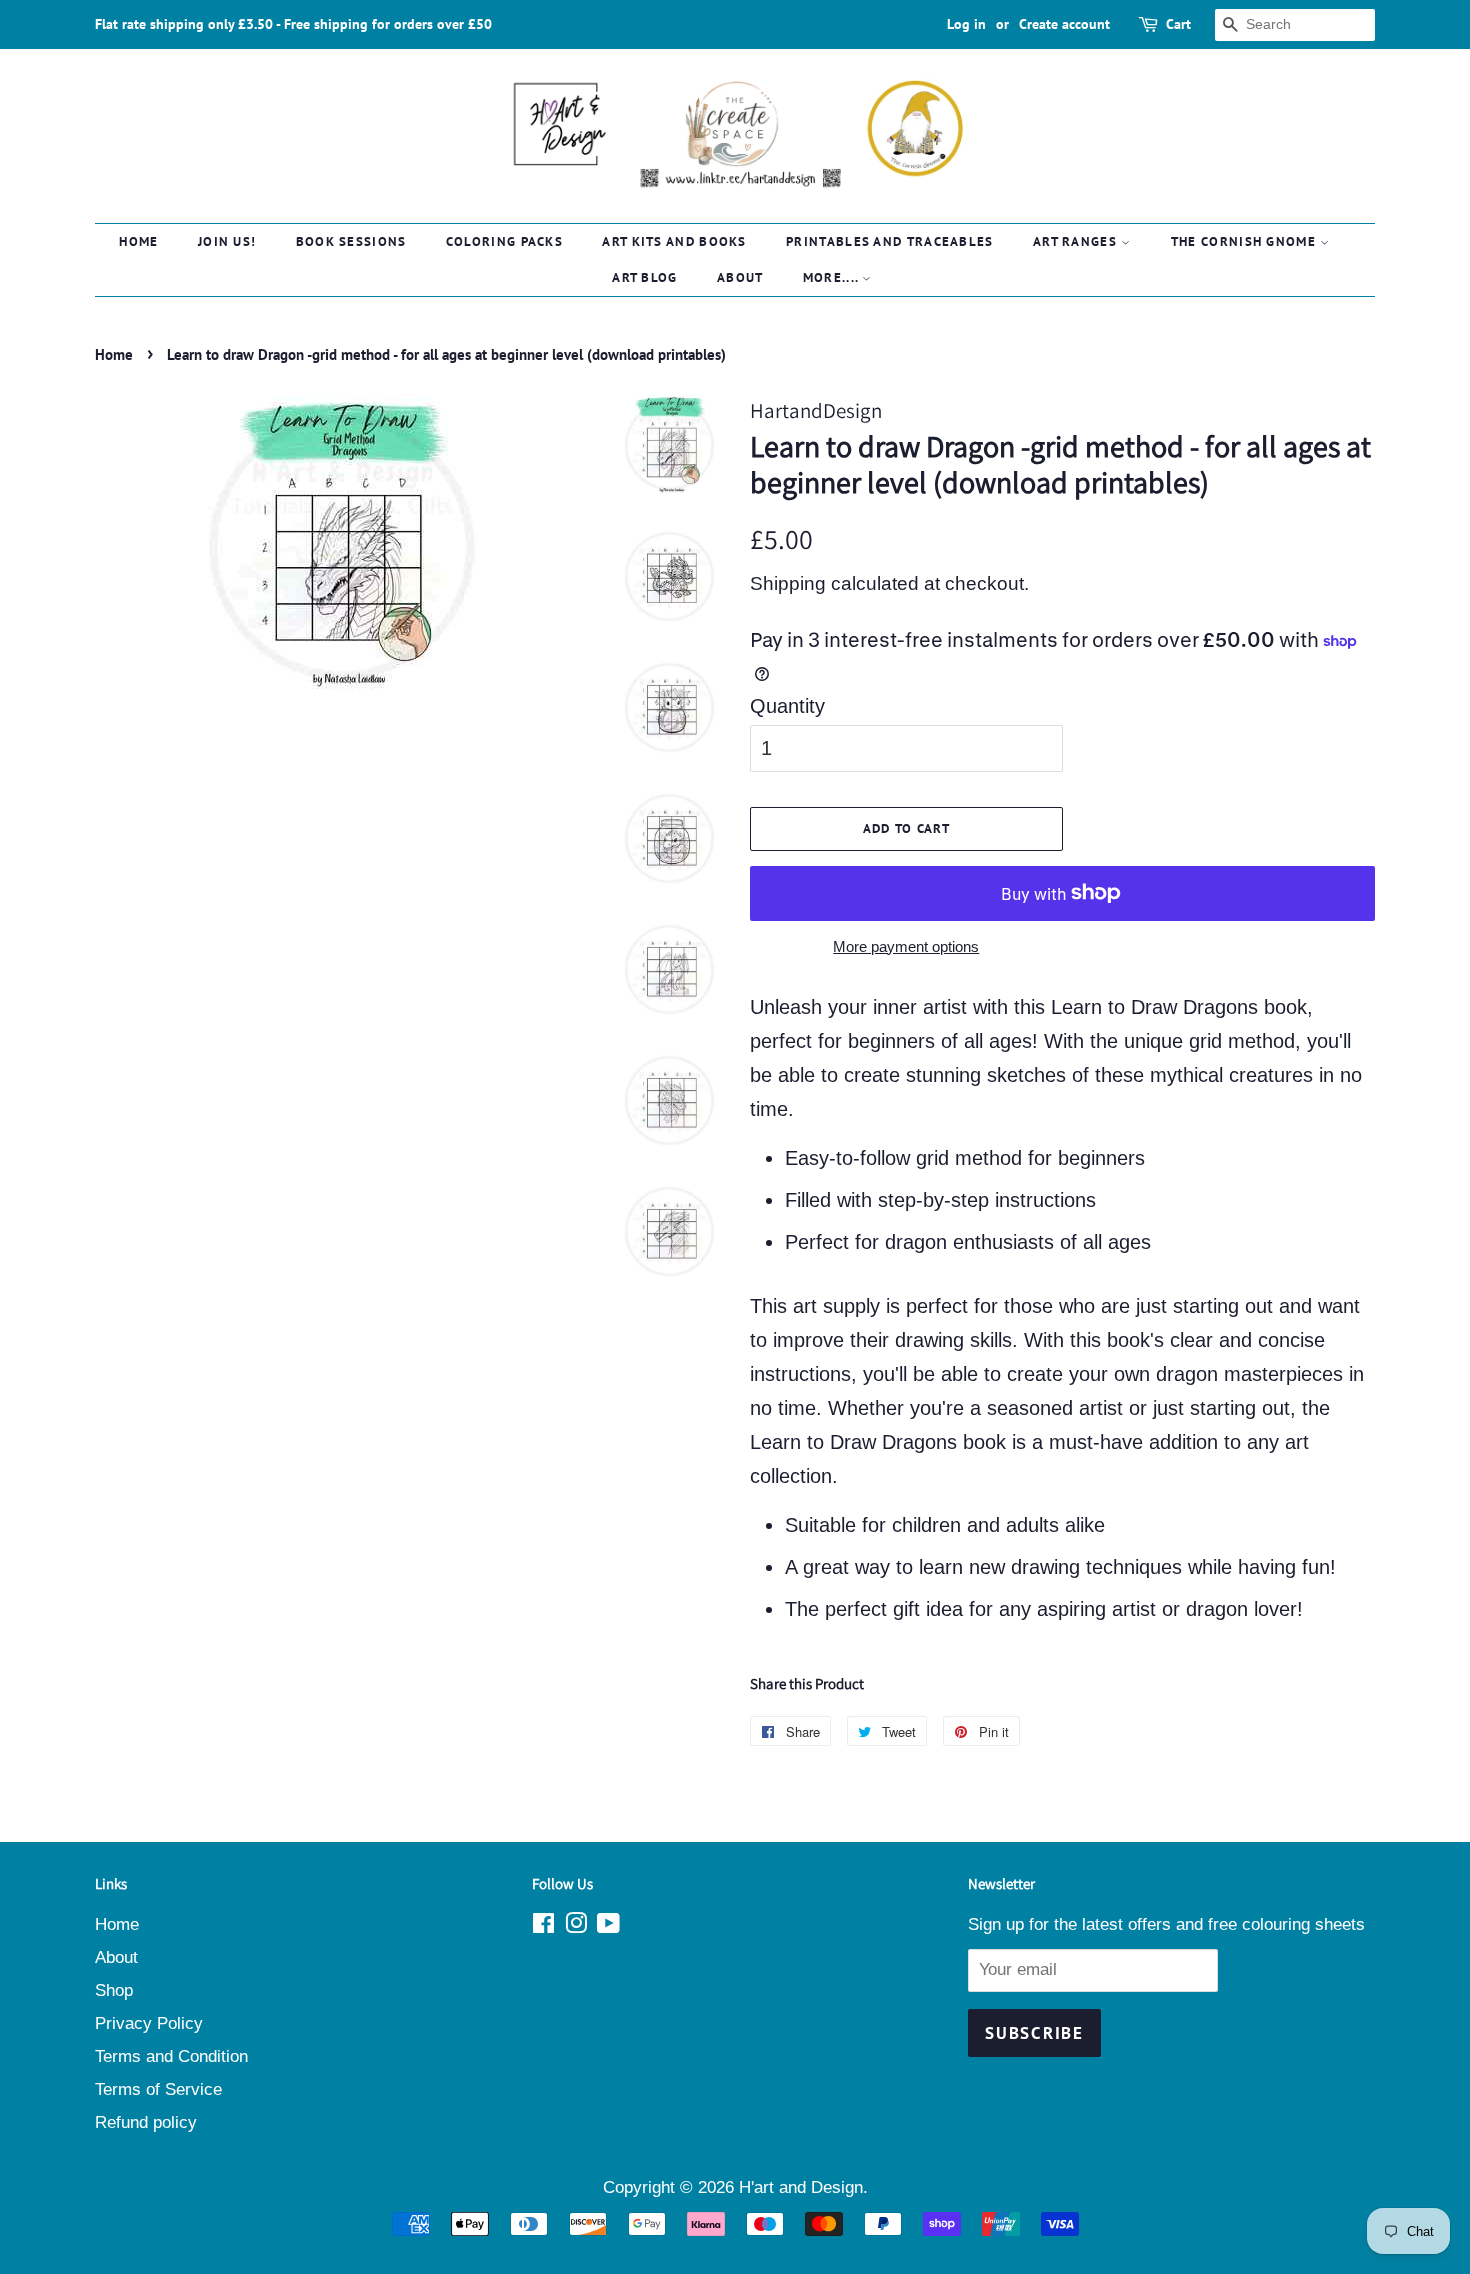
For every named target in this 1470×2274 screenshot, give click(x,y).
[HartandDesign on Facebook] (543, 1926)
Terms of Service (158, 2089)
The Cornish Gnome (1245, 241)
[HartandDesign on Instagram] (576, 1926)
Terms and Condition (171, 2056)
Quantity (787, 706)
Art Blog (644, 277)
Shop (114, 1990)
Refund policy (146, 2122)
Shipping (788, 583)
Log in (966, 24)
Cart (1178, 24)
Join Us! (227, 241)
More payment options (906, 946)
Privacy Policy (149, 2023)
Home (138, 241)
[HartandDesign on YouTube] (608, 1926)
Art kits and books (674, 241)
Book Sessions (351, 241)
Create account (1064, 24)
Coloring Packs (504, 241)
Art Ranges (1077, 241)
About (740, 277)
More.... (833, 277)
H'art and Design (801, 2187)
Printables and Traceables (890, 241)
